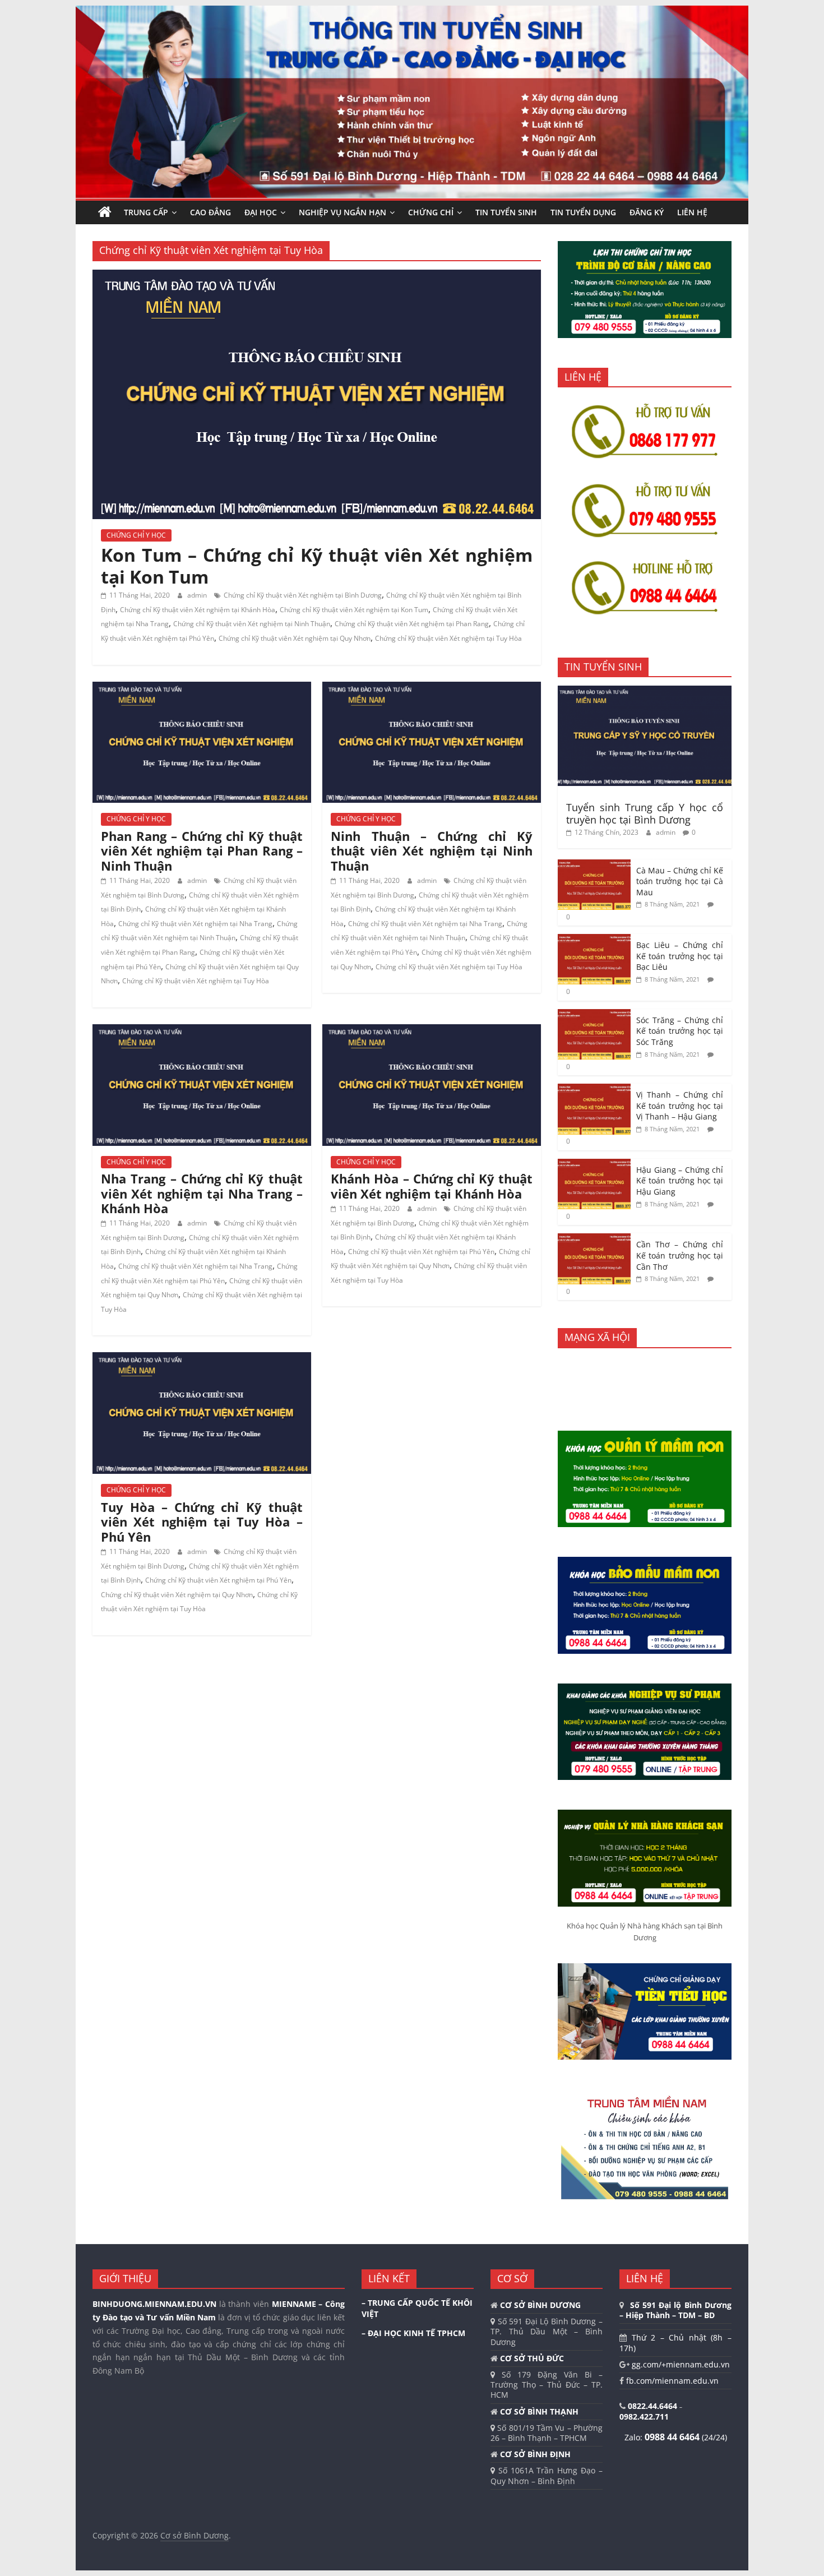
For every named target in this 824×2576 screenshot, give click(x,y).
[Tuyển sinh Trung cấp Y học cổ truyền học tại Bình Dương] (645, 692)
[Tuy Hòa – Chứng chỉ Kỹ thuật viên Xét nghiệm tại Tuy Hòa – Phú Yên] (202, 1359)
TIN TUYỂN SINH (506, 212)
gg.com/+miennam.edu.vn (680, 2364)
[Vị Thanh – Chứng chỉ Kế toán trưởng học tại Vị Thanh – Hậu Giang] (594, 1090)
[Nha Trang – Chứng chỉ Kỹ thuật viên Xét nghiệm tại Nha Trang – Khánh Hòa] (202, 1031)
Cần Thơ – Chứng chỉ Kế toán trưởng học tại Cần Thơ (680, 1255)
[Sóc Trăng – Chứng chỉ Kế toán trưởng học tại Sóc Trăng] (594, 1015)
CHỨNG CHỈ (431, 212)
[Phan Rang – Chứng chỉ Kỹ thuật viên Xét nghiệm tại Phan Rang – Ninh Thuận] (202, 688)
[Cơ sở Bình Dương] (105, 212)
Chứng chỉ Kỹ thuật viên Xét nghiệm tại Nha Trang (195, 924)
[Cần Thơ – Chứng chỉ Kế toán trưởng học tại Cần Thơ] (594, 1239)
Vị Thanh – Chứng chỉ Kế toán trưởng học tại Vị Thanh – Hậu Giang (680, 1106)
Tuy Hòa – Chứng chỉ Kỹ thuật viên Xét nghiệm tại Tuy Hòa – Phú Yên (202, 1522)
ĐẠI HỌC (261, 212)
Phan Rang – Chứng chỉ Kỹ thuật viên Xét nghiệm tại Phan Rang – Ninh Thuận (202, 851)
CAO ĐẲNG (210, 212)
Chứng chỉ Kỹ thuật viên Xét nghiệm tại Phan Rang (412, 624)
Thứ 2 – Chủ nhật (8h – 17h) (675, 2343)
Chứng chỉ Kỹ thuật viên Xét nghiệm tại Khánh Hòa (198, 610)
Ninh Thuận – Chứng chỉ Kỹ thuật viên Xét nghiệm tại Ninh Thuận (432, 851)
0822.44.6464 (654, 2406)
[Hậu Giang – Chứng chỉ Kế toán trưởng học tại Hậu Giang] (594, 1165)
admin (198, 595)
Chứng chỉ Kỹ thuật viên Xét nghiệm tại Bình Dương (303, 595)
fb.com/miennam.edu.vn (671, 2381)
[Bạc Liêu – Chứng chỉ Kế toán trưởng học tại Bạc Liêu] (594, 940)
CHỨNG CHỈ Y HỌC (136, 535)
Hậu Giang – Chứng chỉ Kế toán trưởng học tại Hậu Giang (680, 1181)
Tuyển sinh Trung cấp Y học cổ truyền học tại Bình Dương (645, 813)
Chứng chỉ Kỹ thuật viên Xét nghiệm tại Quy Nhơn (295, 638)
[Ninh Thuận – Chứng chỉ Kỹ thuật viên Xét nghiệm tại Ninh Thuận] (432, 688)
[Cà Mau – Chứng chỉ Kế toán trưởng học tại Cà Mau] (594, 865)
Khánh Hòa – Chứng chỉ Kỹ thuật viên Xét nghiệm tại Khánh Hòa (432, 1186)
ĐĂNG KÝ (647, 212)
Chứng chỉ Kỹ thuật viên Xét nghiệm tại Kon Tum (354, 610)
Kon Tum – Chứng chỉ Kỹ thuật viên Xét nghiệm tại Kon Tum (317, 565)
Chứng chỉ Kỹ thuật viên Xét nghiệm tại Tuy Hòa (448, 638)
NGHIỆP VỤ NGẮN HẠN (342, 212)
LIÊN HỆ (692, 212)
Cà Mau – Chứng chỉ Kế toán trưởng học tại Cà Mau (680, 881)
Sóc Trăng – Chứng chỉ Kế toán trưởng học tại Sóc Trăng (680, 1031)
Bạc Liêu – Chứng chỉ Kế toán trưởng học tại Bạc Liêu (680, 956)
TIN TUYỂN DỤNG (583, 212)
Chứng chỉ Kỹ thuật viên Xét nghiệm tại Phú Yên (421, 1252)
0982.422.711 (644, 2417)
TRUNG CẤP (146, 212)
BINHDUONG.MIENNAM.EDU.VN (154, 2304)
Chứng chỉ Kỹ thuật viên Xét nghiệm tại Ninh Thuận (252, 624)
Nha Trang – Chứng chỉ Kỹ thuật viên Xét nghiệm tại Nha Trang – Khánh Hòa (202, 1193)
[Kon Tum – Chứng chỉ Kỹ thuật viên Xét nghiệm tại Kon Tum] (317, 276)
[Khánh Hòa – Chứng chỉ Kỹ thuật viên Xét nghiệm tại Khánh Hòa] (432, 1031)
